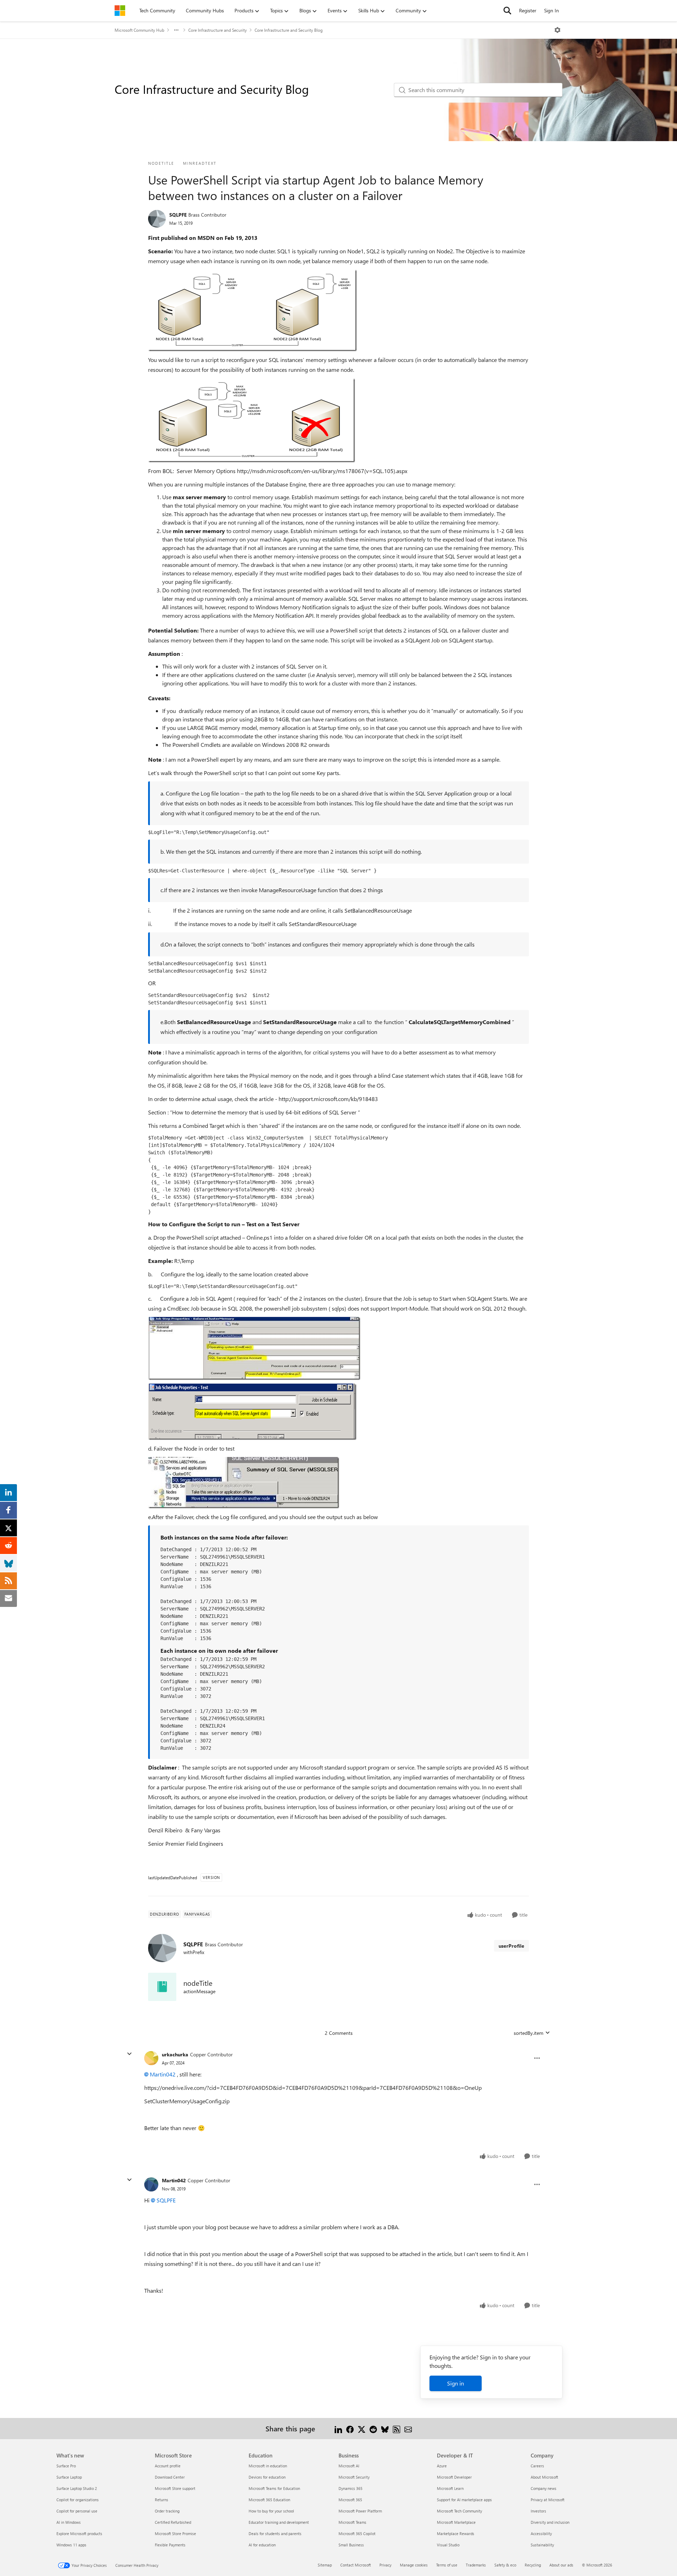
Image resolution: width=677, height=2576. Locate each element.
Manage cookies (414, 2565)
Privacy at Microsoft (548, 2500)
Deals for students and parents (275, 2533)
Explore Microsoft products (79, 2533)
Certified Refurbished (173, 2522)
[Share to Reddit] (373, 2428)
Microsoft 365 (350, 2500)
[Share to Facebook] (350, 2428)
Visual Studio (448, 2545)
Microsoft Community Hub (139, 30)
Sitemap (325, 2565)
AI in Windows (69, 2522)
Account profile (168, 2466)
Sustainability (542, 2545)
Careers (537, 2466)
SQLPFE (178, 215)
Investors (538, 2511)
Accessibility (541, 2533)
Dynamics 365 (350, 2488)
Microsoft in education (268, 2466)
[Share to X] (362, 2428)
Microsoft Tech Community (459, 2511)
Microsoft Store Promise (175, 2533)
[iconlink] (162, 1987)
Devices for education (267, 2477)
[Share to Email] (408, 2428)
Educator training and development (279, 2522)
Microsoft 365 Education (269, 2500)
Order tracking (167, 2511)
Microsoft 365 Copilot (357, 2533)
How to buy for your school (271, 2511)
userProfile (511, 1946)
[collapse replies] (129, 2054)
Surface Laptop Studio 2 (77, 2488)
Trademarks (476, 2565)
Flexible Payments (170, 2545)
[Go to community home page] (120, 11)
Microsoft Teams (352, 2522)
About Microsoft (544, 2477)
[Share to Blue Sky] (385, 2428)
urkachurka (175, 2054)
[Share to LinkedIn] (338, 2428)
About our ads (561, 2565)
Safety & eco (505, 2565)
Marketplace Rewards (456, 2533)
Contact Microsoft (356, 2565)
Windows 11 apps (71, 2545)
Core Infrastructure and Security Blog (289, 30)
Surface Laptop (69, 2477)
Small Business (351, 2545)
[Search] (507, 11)
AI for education (262, 2545)
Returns (161, 2500)
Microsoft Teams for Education (274, 2488)
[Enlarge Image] (252, 310)
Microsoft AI (349, 2466)
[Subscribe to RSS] (397, 2428)
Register (528, 10)
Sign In (551, 10)
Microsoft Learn (450, 2488)
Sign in (456, 2383)
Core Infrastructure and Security (218, 30)
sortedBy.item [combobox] (529, 2033)
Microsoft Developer (454, 2477)
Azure (442, 2466)
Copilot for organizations (78, 2500)
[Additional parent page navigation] (176, 30)
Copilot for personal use (77, 2511)
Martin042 (163, 2074)
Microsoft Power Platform (360, 2511)
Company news (544, 2488)
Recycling (533, 2565)
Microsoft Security (354, 2477)
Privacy (385, 2565)
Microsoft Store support (175, 2488)
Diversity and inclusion (550, 2522)
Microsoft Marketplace (456, 2522)
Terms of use (447, 2565)
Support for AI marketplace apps (464, 2500)
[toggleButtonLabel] (557, 30)
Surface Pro (66, 2466)
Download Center (170, 2477)
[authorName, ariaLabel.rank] (157, 219)
